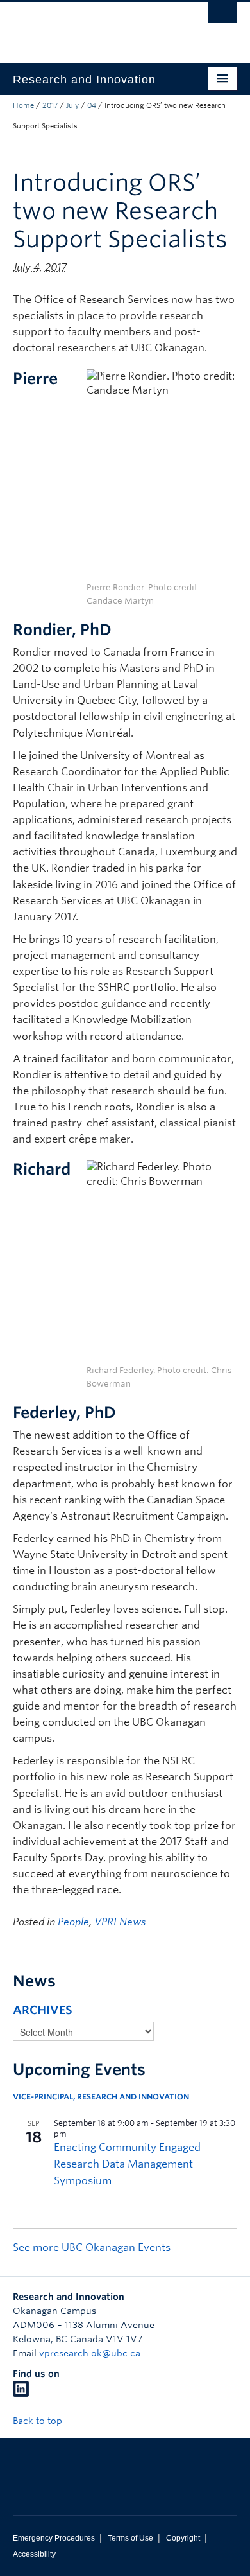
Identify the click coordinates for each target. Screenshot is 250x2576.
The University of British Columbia (91, 26)
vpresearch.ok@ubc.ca (90, 2353)
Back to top (39, 2421)
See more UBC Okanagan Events (92, 2247)
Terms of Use (130, 2538)
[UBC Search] (223, 16)
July (72, 105)
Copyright (183, 2538)
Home (23, 105)
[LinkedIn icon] (21, 2394)
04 (92, 105)
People (73, 1922)
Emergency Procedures (54, 2538)
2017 (50, 105)
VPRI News (120, 1922)
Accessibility (34, 2554)
